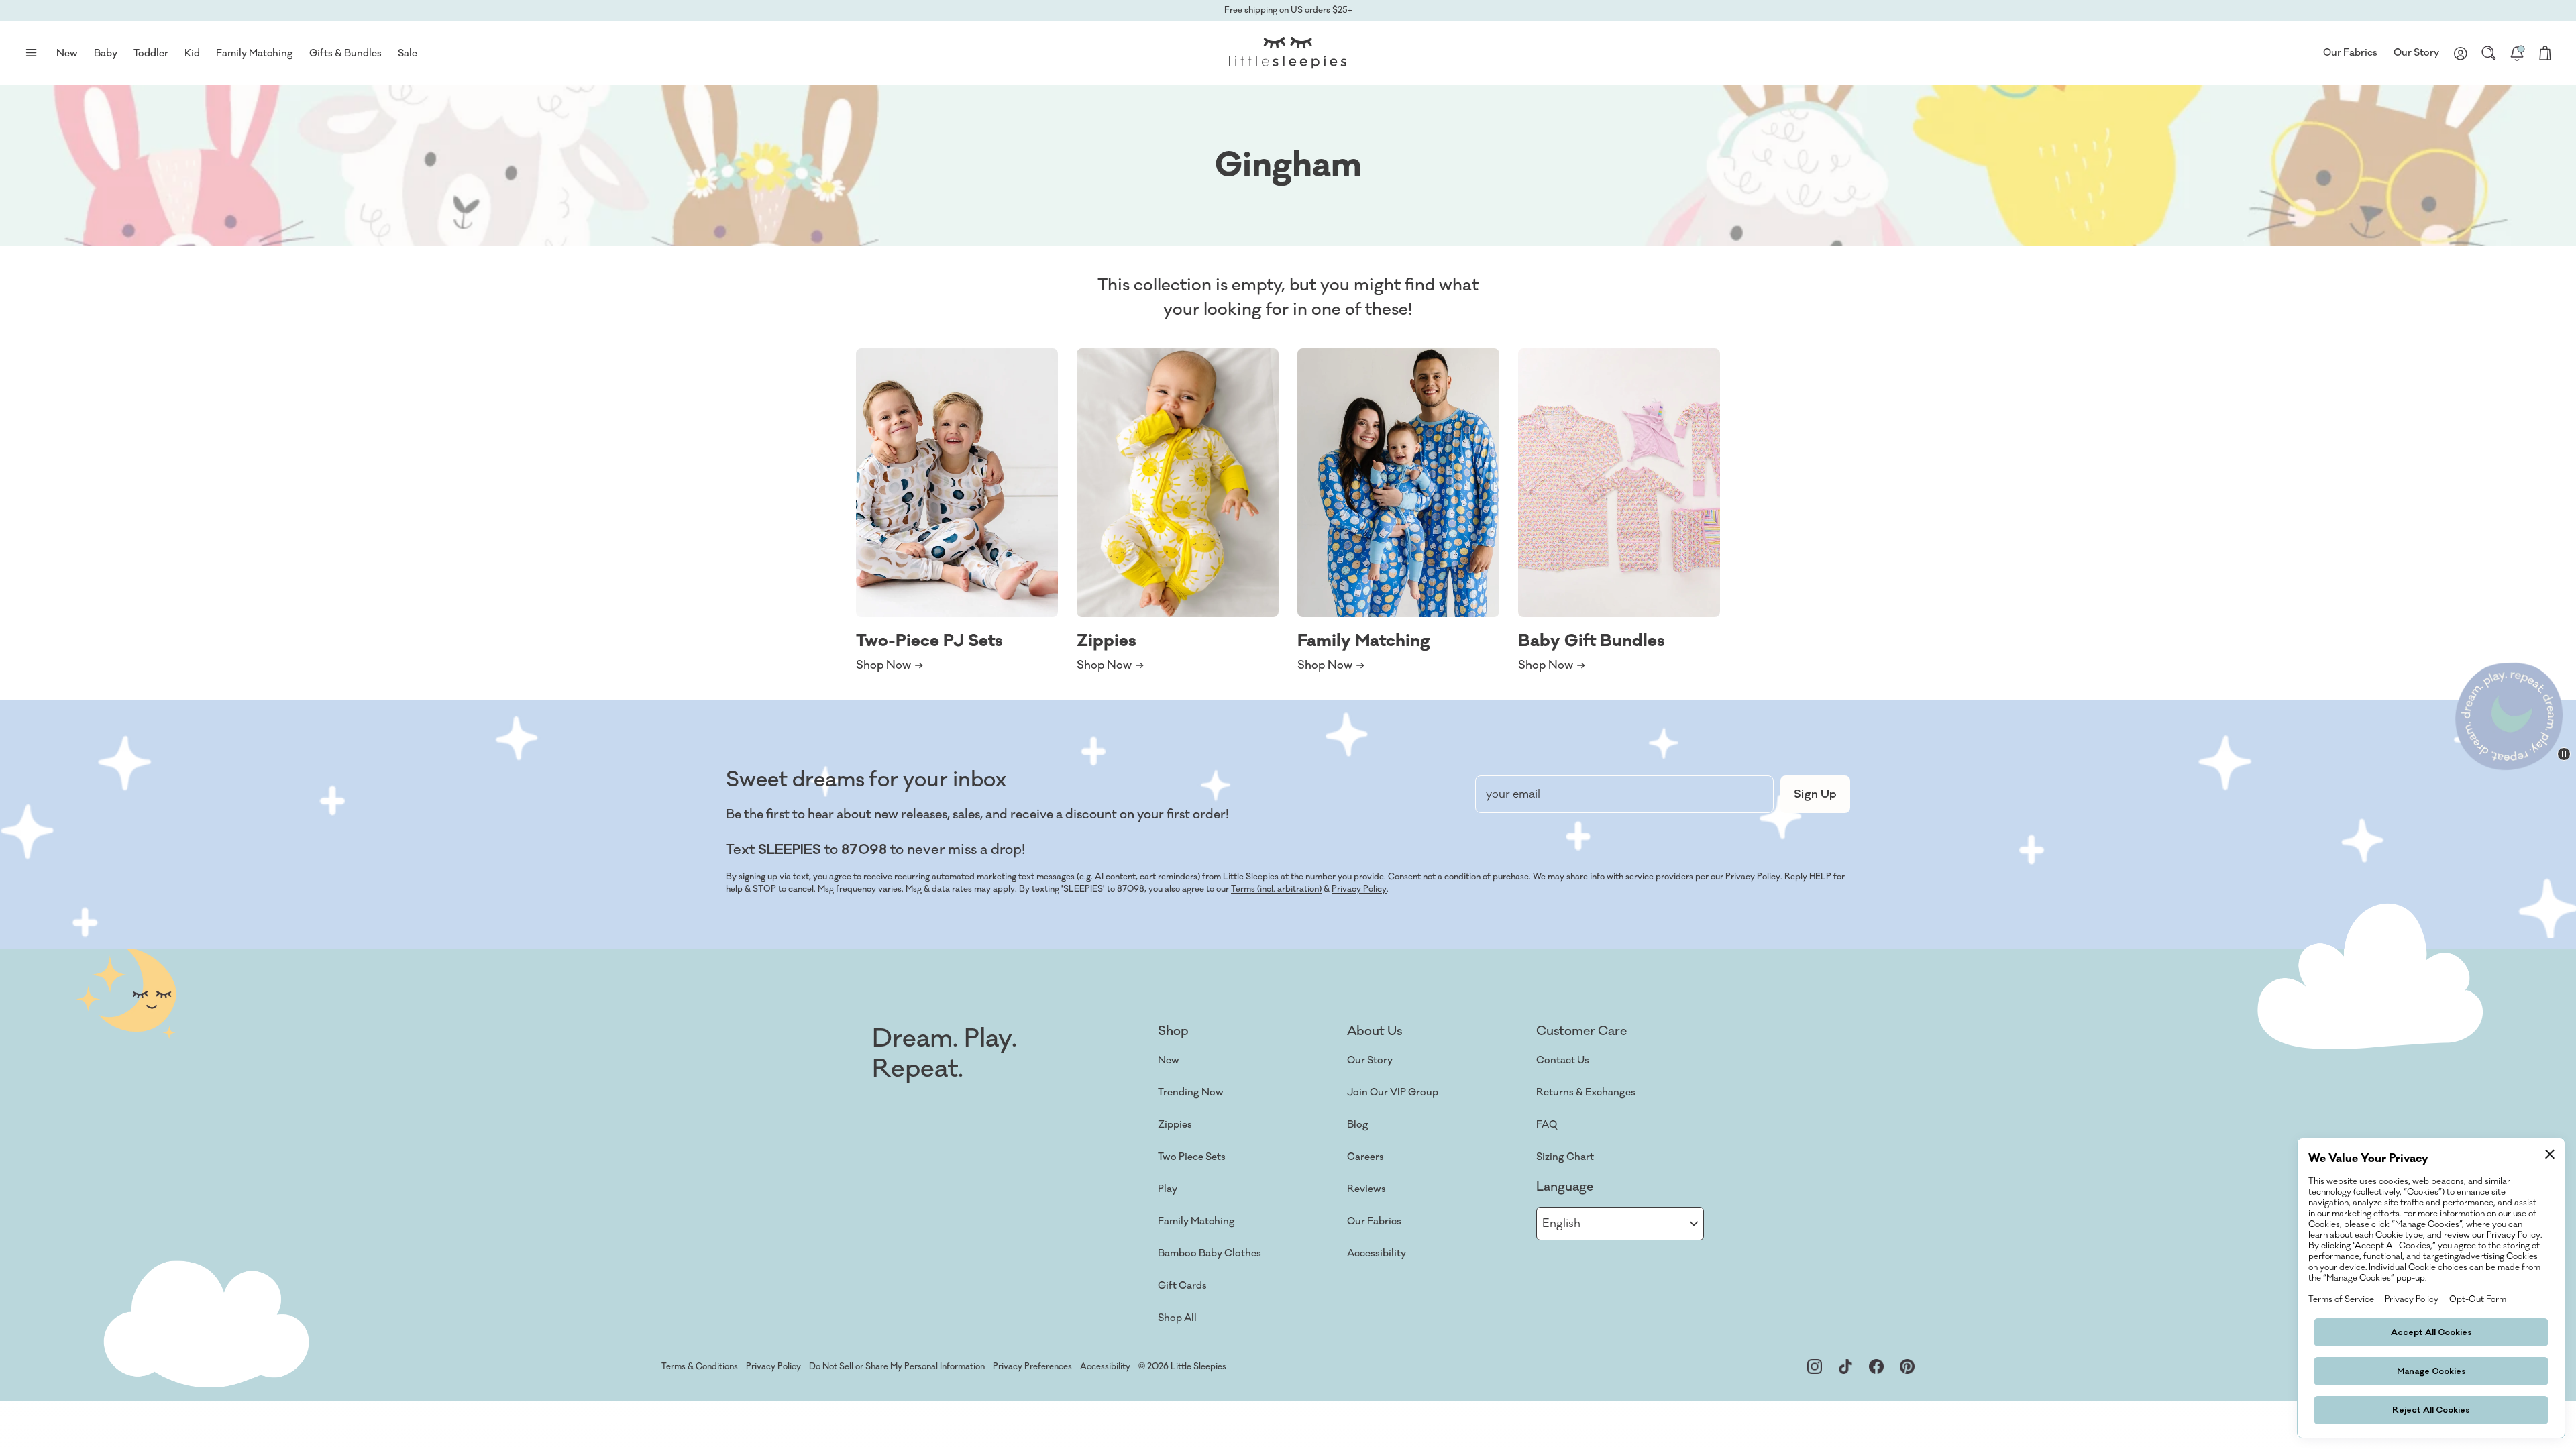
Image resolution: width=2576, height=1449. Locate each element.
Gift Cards (1182, 1286)
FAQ (1547, 1125)
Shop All (1177, 1318)
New (1169, 1060)
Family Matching (1196, 1221)
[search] (2489, 53)
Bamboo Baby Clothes (1210, 1253)
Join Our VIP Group (1393, 1092)
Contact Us (1563, 1060)
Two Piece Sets (1192, 1157)
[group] (957, 511)
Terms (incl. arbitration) (1276, 889)
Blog (1358, 1125)
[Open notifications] (2517, 53)
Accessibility (1377, 1253)
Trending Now (1191, 1092)
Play (1168, 1189)
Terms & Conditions (700, 1366)
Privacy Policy (1359, 889)
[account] (2461, 53)
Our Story (2416, 53)
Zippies (1175, 1125)
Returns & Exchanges (1586, 1092)
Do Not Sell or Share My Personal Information (897, 1366)
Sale (408, 53)
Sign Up (1815, 794)
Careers (1365, 1157)
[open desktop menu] (31, 53)
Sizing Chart (1565, 1157)
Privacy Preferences (1032, 1366)
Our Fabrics (2350, 53)
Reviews (1366, 1189)
